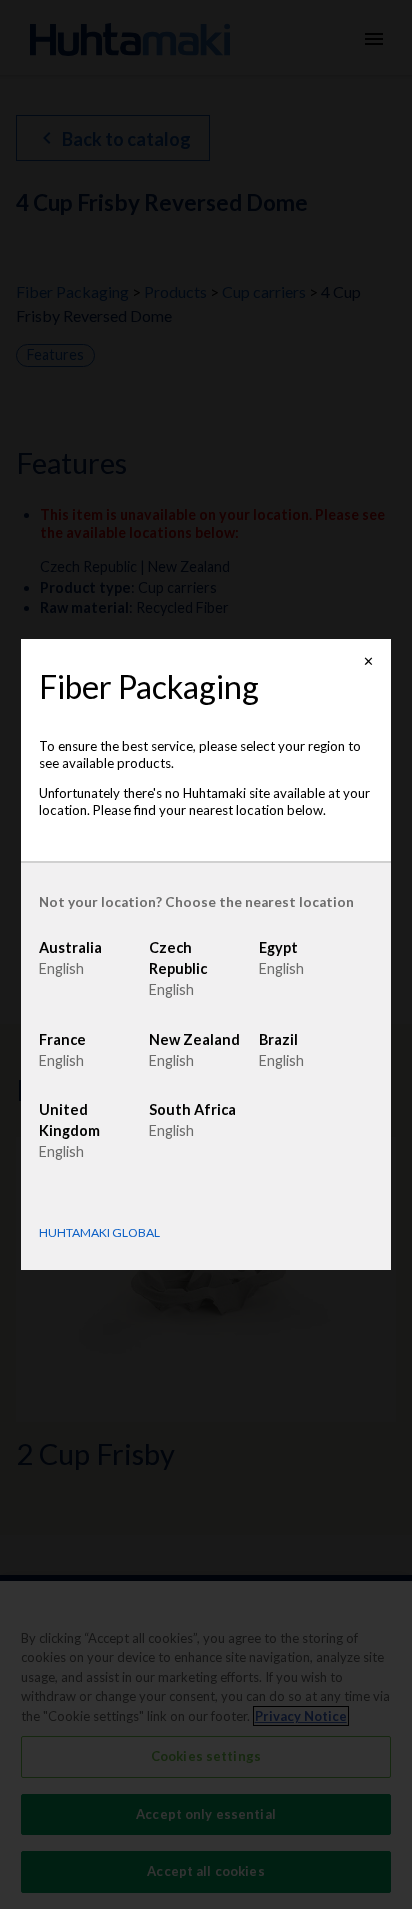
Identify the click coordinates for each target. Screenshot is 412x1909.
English (61, 968)
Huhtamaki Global (99, 1233)
